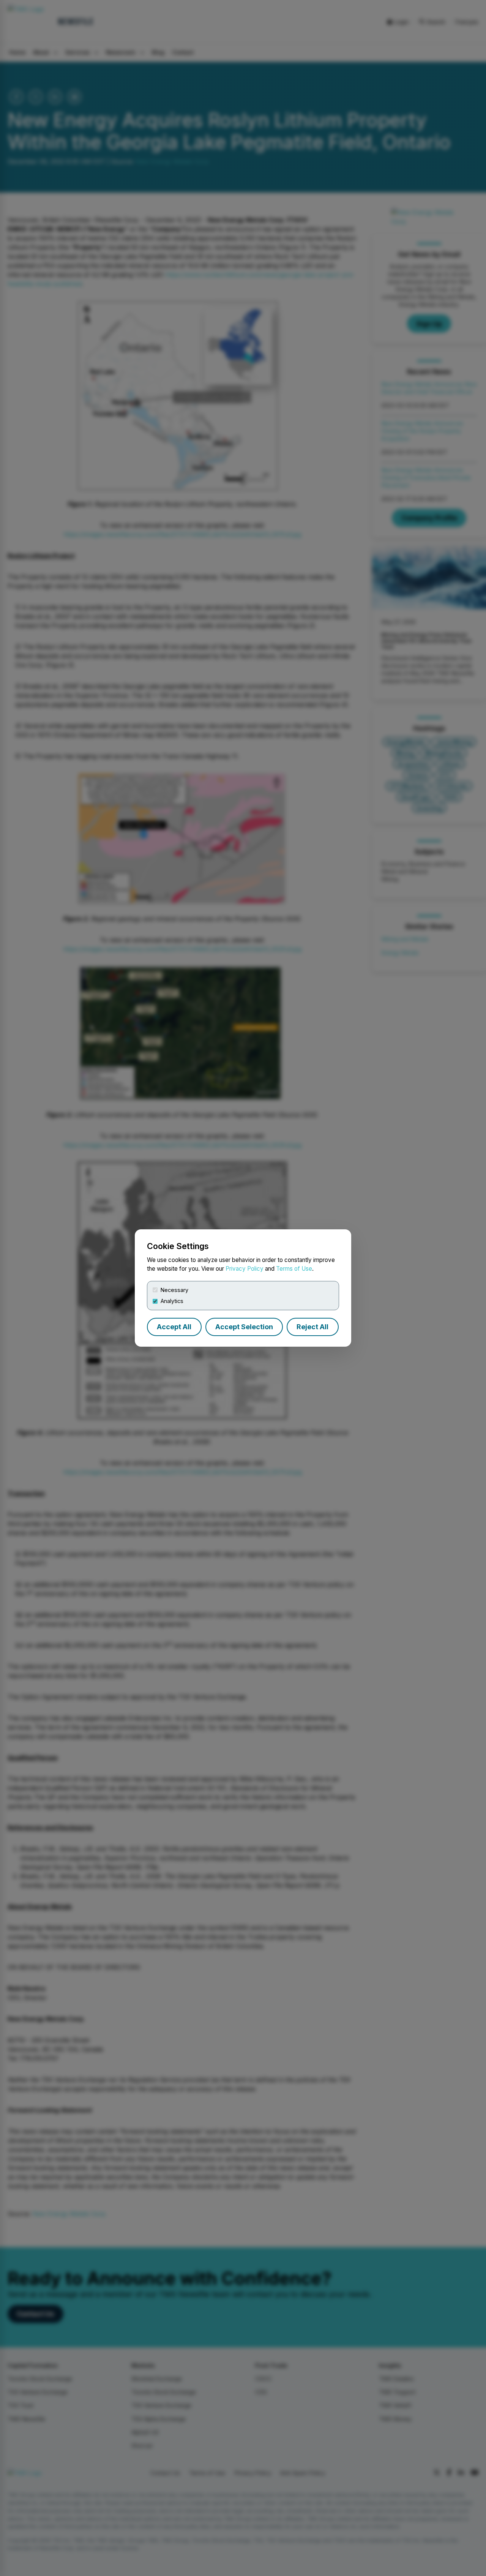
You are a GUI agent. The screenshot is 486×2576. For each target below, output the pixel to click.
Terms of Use (294, 1269)
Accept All (174, 1327)
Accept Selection (244, 1327)
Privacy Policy (245, 1269)
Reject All (312, 1327)
